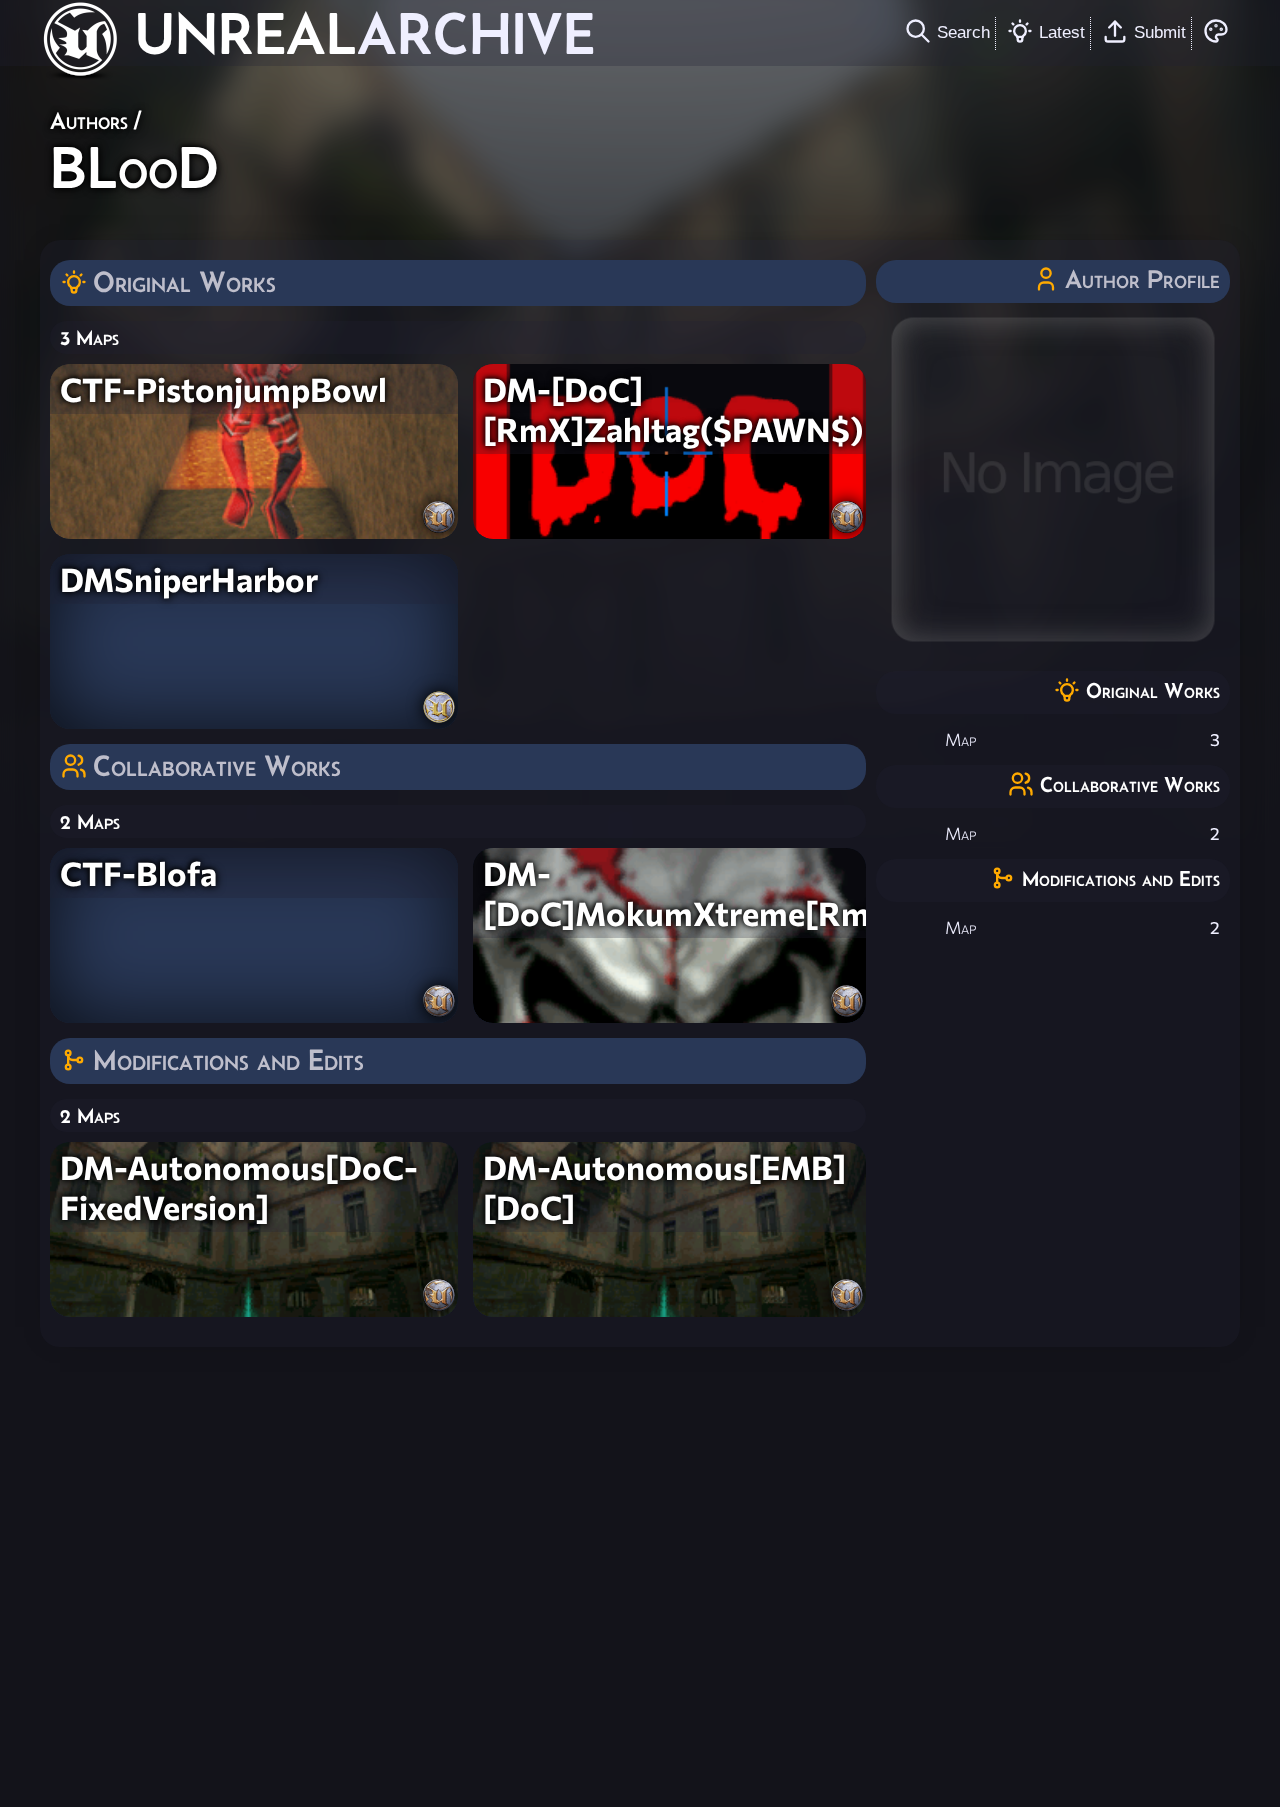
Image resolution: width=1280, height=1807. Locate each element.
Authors (89, 120)
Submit (1160, 32)
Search (963, 32)
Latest (1062, 32)
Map (960, 739)
